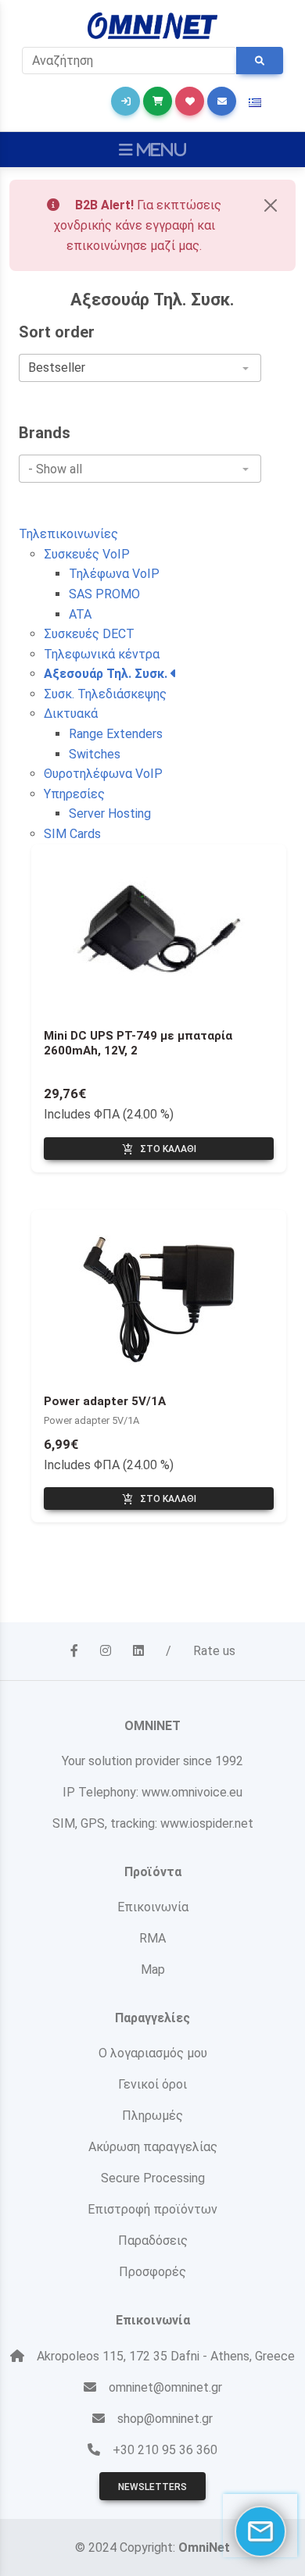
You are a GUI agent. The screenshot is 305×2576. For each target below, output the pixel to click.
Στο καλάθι (159, 1150)
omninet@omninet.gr (165, 2387)
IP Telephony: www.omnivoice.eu (152, 1792)
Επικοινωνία (153, 1907)
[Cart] (158, 101)
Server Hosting (110, 813)
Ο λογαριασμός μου (153, 2053)
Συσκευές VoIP (87, 554)
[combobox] (140, 368)
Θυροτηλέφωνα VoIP (103, 774)
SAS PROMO (104, 594)
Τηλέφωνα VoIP (114, 574)
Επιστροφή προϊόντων (152, 2209)
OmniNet (204, 2547)
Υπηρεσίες (74, 794)
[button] (255, 103)
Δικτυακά (71, 714)
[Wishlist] (190, 101)
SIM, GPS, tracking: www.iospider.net (153, 1823)
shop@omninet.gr (165, 2419)
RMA (152, 1938)
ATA (80, 614)
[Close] (271, 205)
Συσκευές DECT (89, 634)
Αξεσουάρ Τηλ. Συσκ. (107, 674)
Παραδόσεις (153, 2241)
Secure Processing (153, 2178)
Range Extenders (116, 734)
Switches (95, 754)
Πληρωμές (152, 2116)
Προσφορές (152, 2272)
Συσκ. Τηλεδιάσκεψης (105, 694)
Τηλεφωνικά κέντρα (102, 654)
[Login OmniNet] (126, 101)
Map (153, 1969)
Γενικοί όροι (152, 2084)
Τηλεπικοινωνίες (68, 534)
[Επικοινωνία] (222, 101)
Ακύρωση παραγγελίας (153, 2147)
